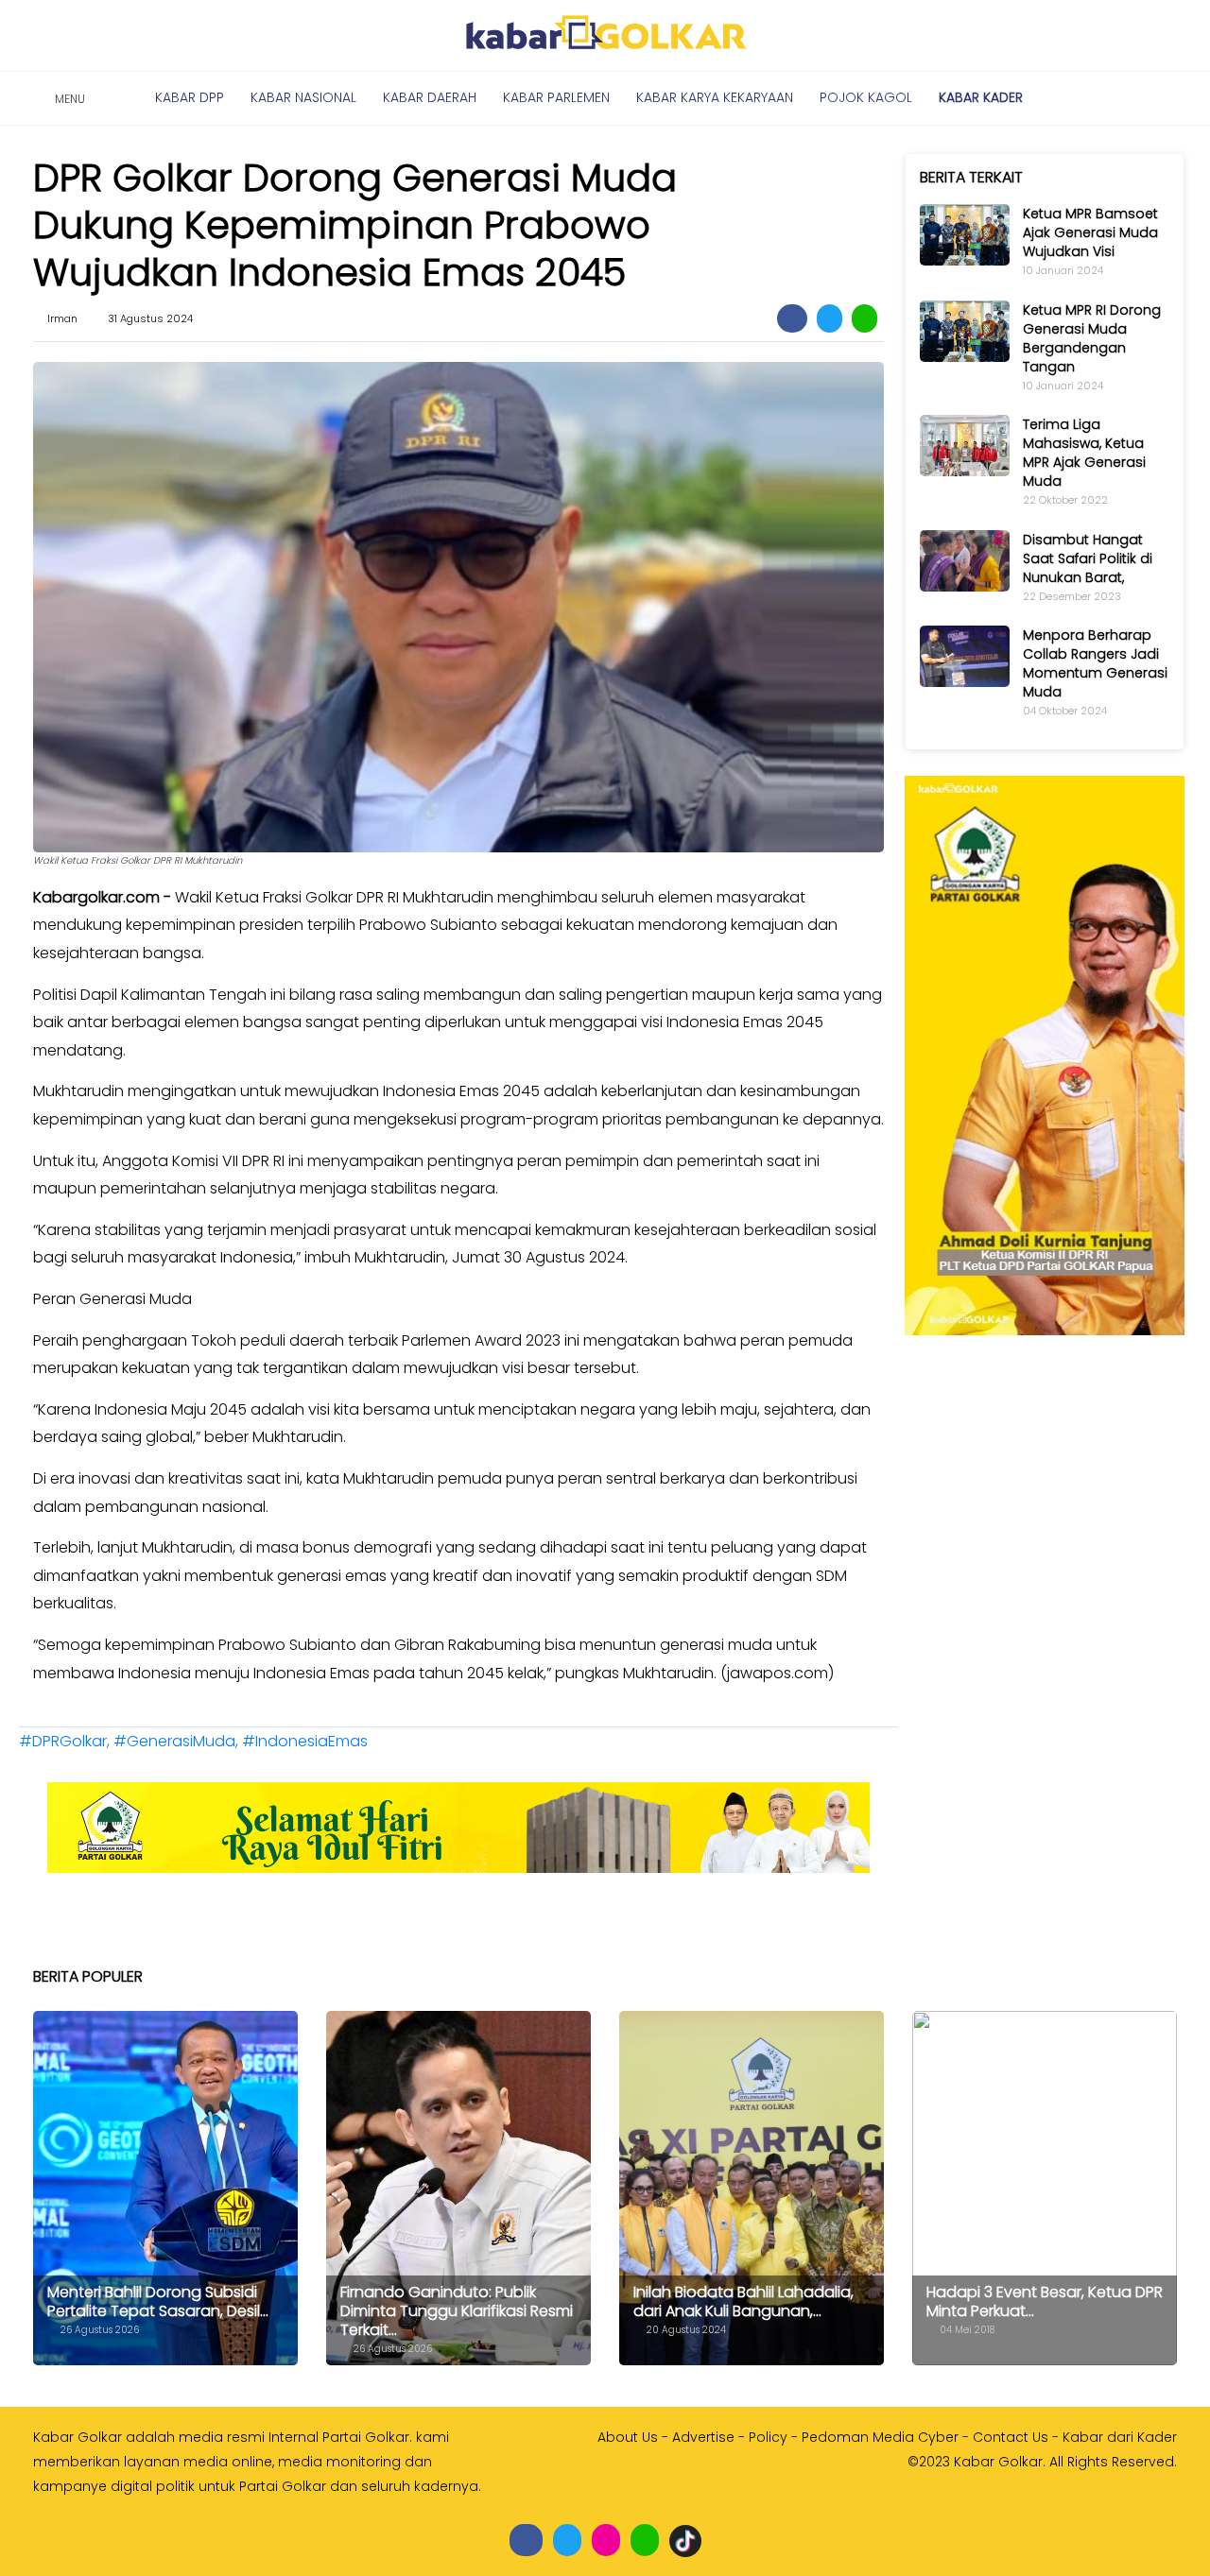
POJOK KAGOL (866, 97)
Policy (768, 2437)
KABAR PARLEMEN (556, 97)
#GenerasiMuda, (178, 1741)
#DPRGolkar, (66, 1741)
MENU (67, 99)
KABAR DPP (190, 97)
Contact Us (1011, 2437)
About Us (628, 2437)
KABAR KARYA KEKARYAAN (715, 97)
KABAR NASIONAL (303, 97)
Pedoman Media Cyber (880, 2437)
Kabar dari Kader (1120, 2437)
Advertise (703, 2437)
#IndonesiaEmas (305, 1741)
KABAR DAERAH (430, 97)
